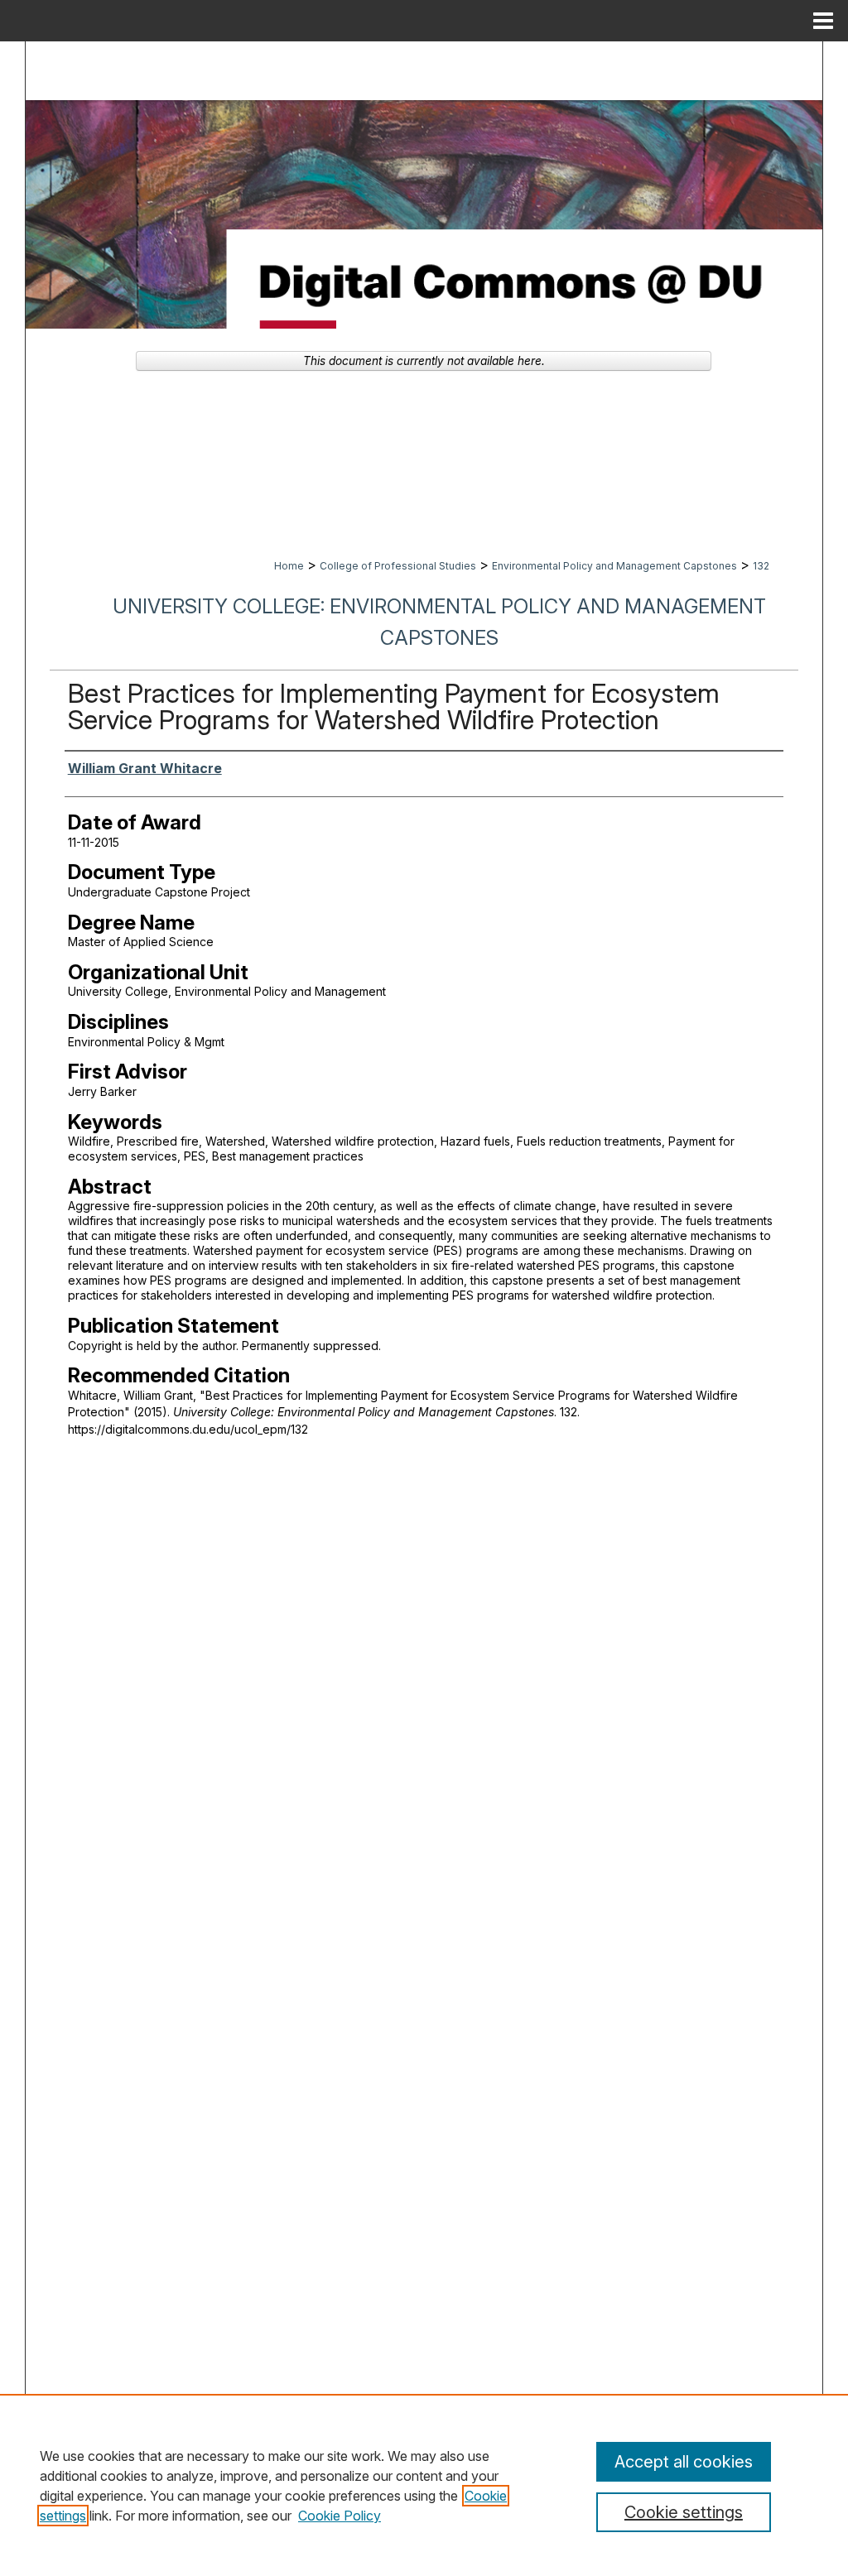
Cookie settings (684, 2512)
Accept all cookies (684, 2462)
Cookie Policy (340, 2516)
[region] (424, 2485)
